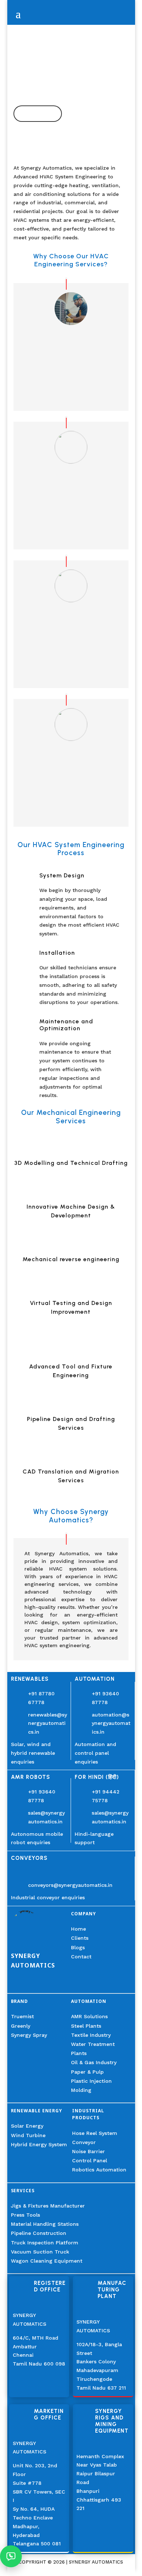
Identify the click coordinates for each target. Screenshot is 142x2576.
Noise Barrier (88, 2151)
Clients (80, 1938)
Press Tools (25, 2215)
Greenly (21, 2026)
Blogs (78, 1947)
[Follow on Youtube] (34, 1983)
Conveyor (84, 2142)
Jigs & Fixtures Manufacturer (48, 2206)
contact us (38, 113)
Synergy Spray (29, 2035)
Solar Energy (27, 2126)
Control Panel (90, 2160)
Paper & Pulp (87, 2072)
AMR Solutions (89, 2016)
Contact (81, 1957)
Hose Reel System (95, 2133)
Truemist (22, 2016)
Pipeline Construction (39, 2233)
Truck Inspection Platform (45, 2243)
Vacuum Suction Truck (40, 2252)
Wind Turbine (28, 2135)
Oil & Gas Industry (94, 2062)
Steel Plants (86, 2026)
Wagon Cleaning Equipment (47, 2261)
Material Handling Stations (45, 2224)
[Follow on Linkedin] (17, 1983)
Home (78, 1929)
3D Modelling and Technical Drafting (71, 1163)
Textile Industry (91, 2035)
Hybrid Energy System (39, 2144)
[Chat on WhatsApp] (11, 2556)
